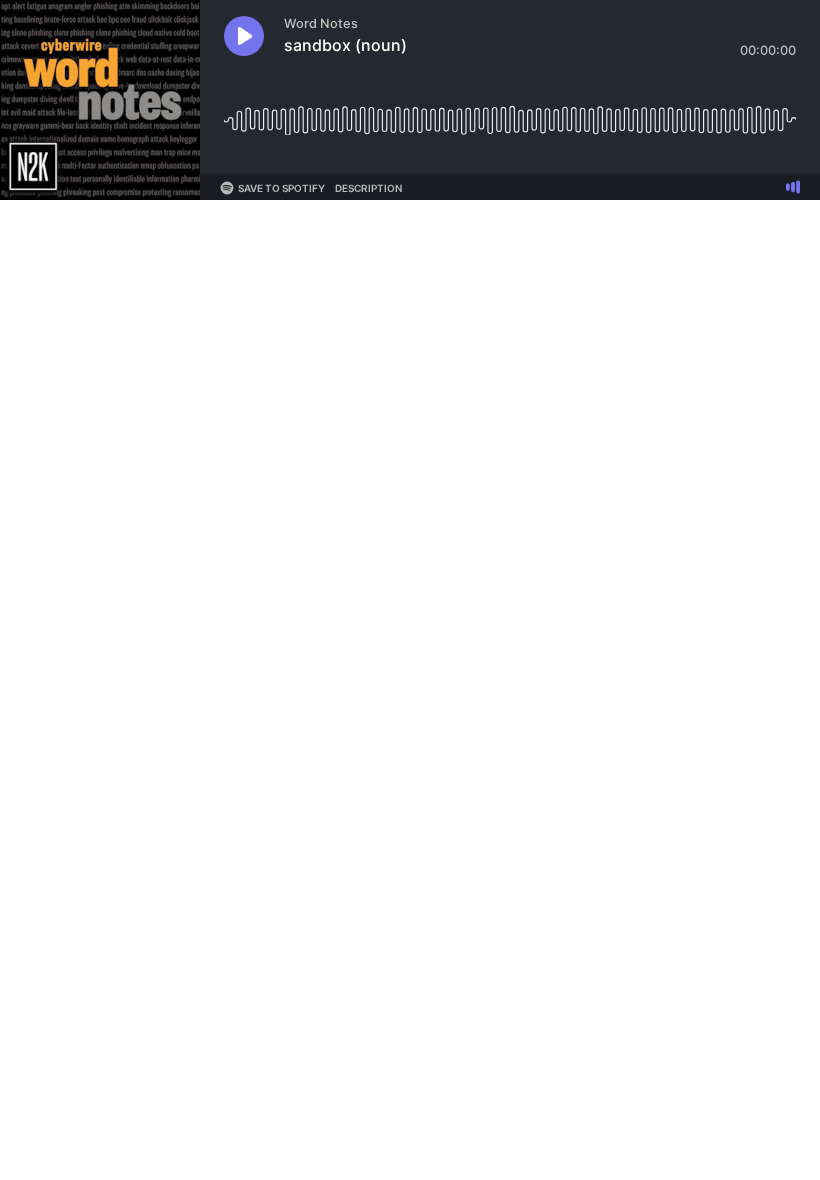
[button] (244, 36)
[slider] (510, 112)
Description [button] (368, 188)
